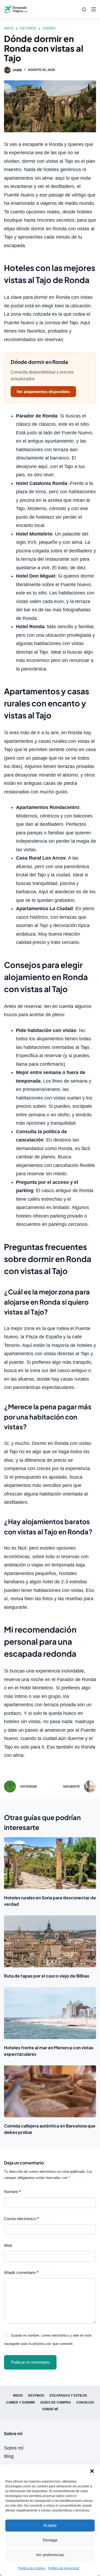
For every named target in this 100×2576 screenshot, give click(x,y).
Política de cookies (32, 2568)
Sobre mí (50, 2409)
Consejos (85, 2402)
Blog (9, 2456)
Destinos (36, 2396)
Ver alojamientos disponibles (43, 392)
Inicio (18, 2396)
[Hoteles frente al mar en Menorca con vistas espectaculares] (50, 2013)
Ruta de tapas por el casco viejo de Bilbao (47, 1976)
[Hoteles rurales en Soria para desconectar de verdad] (50, 1863)
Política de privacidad (64, 2568)
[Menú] (94, 9)
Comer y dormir (21, 2402)
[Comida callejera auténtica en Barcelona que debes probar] (50, 2091)
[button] (92, 2471)
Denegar (50, 2540)
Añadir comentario (21, 2272)
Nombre (12, 2192)
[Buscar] (84, 10)
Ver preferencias (50, 2555)
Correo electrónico (21, 2219)
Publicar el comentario (30, 2362)
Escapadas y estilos (68, 2396)
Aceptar (50, 2525)
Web (8, 2245)
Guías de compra (56, 2402)
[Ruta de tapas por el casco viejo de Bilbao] (50, 1941)
